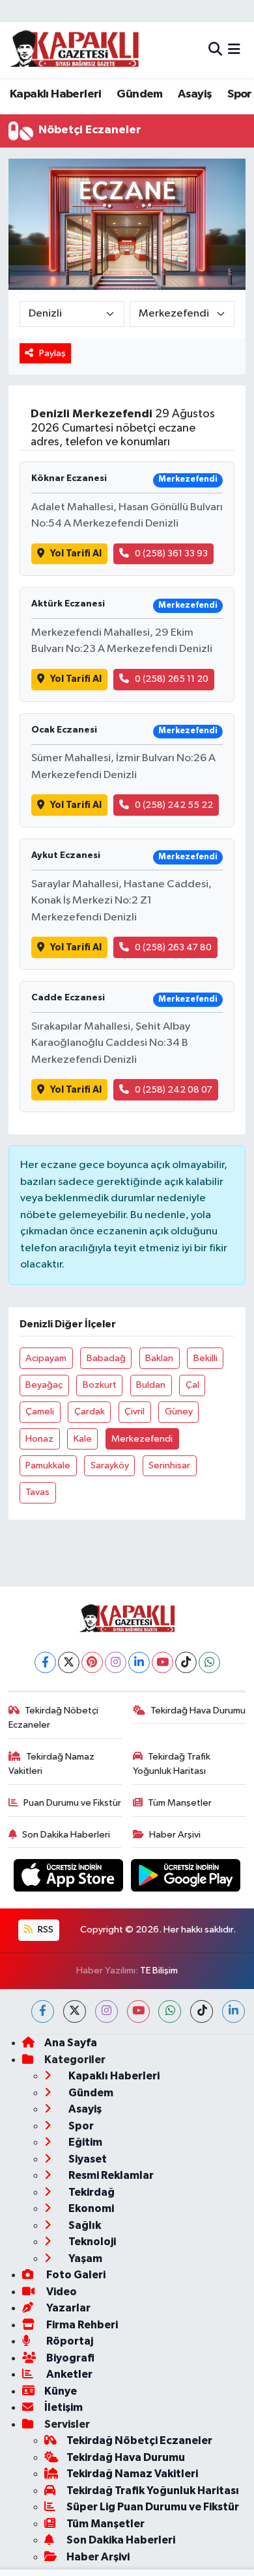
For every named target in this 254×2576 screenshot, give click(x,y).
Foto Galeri (75, 2275)
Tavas (37, 1492)
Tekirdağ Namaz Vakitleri (52, 1764)
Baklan (159, 1358)
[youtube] (138, 2011)
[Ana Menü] (234, 50)
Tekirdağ (91, 2192)
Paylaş (52, 353)
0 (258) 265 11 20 (172, 679)
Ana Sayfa (71, 2043)
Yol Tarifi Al (76, 553)
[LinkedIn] (139, 1662)
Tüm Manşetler (180, 1803)
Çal (192, 1385)
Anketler (68, 2374)
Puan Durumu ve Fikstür (72, 1803)
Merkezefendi (142, 1439)
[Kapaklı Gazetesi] (74, 50)
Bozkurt (100, 1385)
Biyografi (69, 2358)
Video (61, 2292)
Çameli (40, 1412)
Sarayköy (110, 1465)
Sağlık (84, 2225)
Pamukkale (48, 1465)
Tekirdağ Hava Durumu (198, 1711)
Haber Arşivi (175, 1835)
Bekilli (205, 1358)
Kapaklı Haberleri (56, 94)
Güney (179, 1412)
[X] (69, 1662)
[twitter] (75, 2011)
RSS (45, 1930)
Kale (83, 1439)
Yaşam (84, 2258)
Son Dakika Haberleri (66, 1835)
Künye (61, 2391)
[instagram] (106, 2011)
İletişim (63, 2407)
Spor (240, 94)
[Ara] (215, 50)
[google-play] (186, 1878)
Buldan (151, 1385)
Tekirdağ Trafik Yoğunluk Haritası (172, 1764)
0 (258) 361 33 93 (171, 553)
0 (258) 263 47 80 (173, 947)
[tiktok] (202, 2011)
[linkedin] (233, 2011)
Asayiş (195, 94)
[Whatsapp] (209, 1662)
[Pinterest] (92, 1662)
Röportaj (69, 2341)
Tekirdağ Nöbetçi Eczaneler (54, 1718)
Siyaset (87, 2159)
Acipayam (46, 1358)
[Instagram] (116, 1662)
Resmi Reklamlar (110, 2175)
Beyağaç (44, 1385)
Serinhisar (169, 1465)
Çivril (134, 1412)
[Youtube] (162, 1662)
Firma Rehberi (81, 2325)
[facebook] (43, 2011)
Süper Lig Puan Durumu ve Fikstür (153, 2507)
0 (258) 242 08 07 (174, 1090)
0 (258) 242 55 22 (174, 805)
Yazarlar (67, 2308)
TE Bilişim (159, 1971)
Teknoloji (91, 2242)
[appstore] (70, 1878)
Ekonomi (90, 2208)
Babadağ (106, 1358)
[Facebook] (45, 1662)
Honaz (39, 1439)
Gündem (139, 94)
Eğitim (84, 2142)
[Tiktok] (186, 1662)
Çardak (90, 1412)
